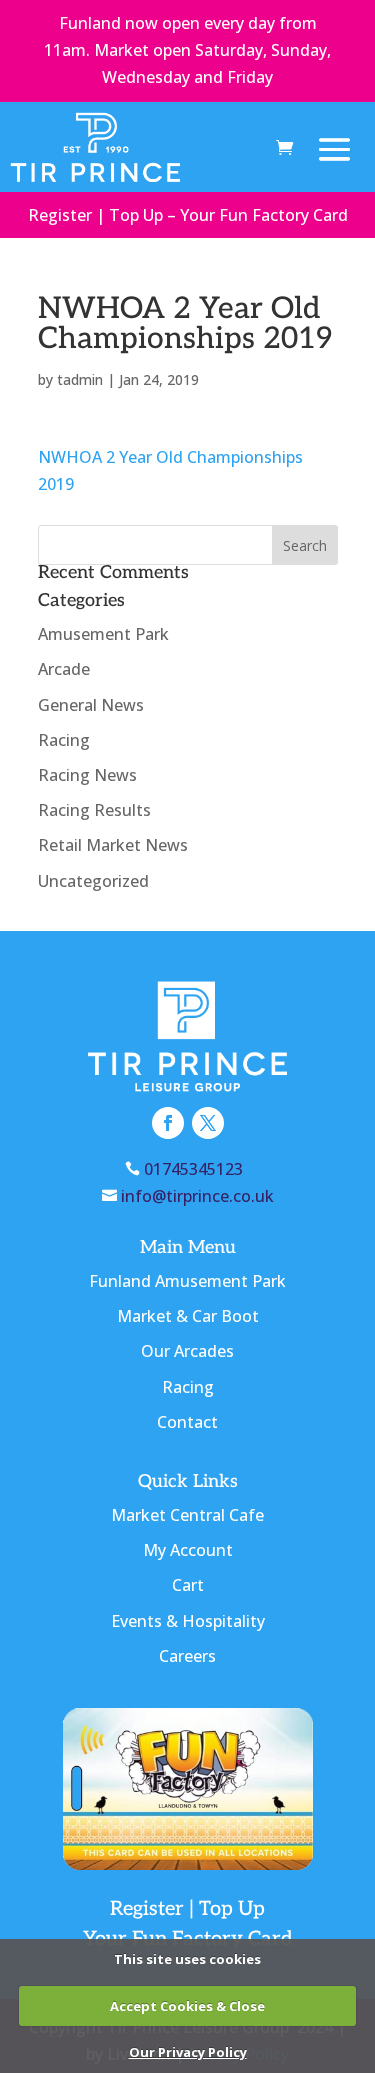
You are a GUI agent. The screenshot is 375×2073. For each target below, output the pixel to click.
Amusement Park (103, 634)
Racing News (87, 775)
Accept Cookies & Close (187, 2006)
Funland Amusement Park (187, 1281)
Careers (187, 1656)
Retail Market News (113, 845)
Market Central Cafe (187, 1515)
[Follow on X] (208, 1123)
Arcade (64, 669)
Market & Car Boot (188, 1316)
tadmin (80, 379)
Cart (188, 1585)
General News (91, 705)
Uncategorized (93, 881)
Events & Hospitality (188, 1621)
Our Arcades (187, 1351)
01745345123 (197, 1169)
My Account (188, 1550)
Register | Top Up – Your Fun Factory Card (188, 215)
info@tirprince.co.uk (197, 1196)
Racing (64, 740)
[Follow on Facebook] (168, 1123)
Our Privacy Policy (188, 2052)
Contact (187, 1422)
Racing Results (94, 810)
